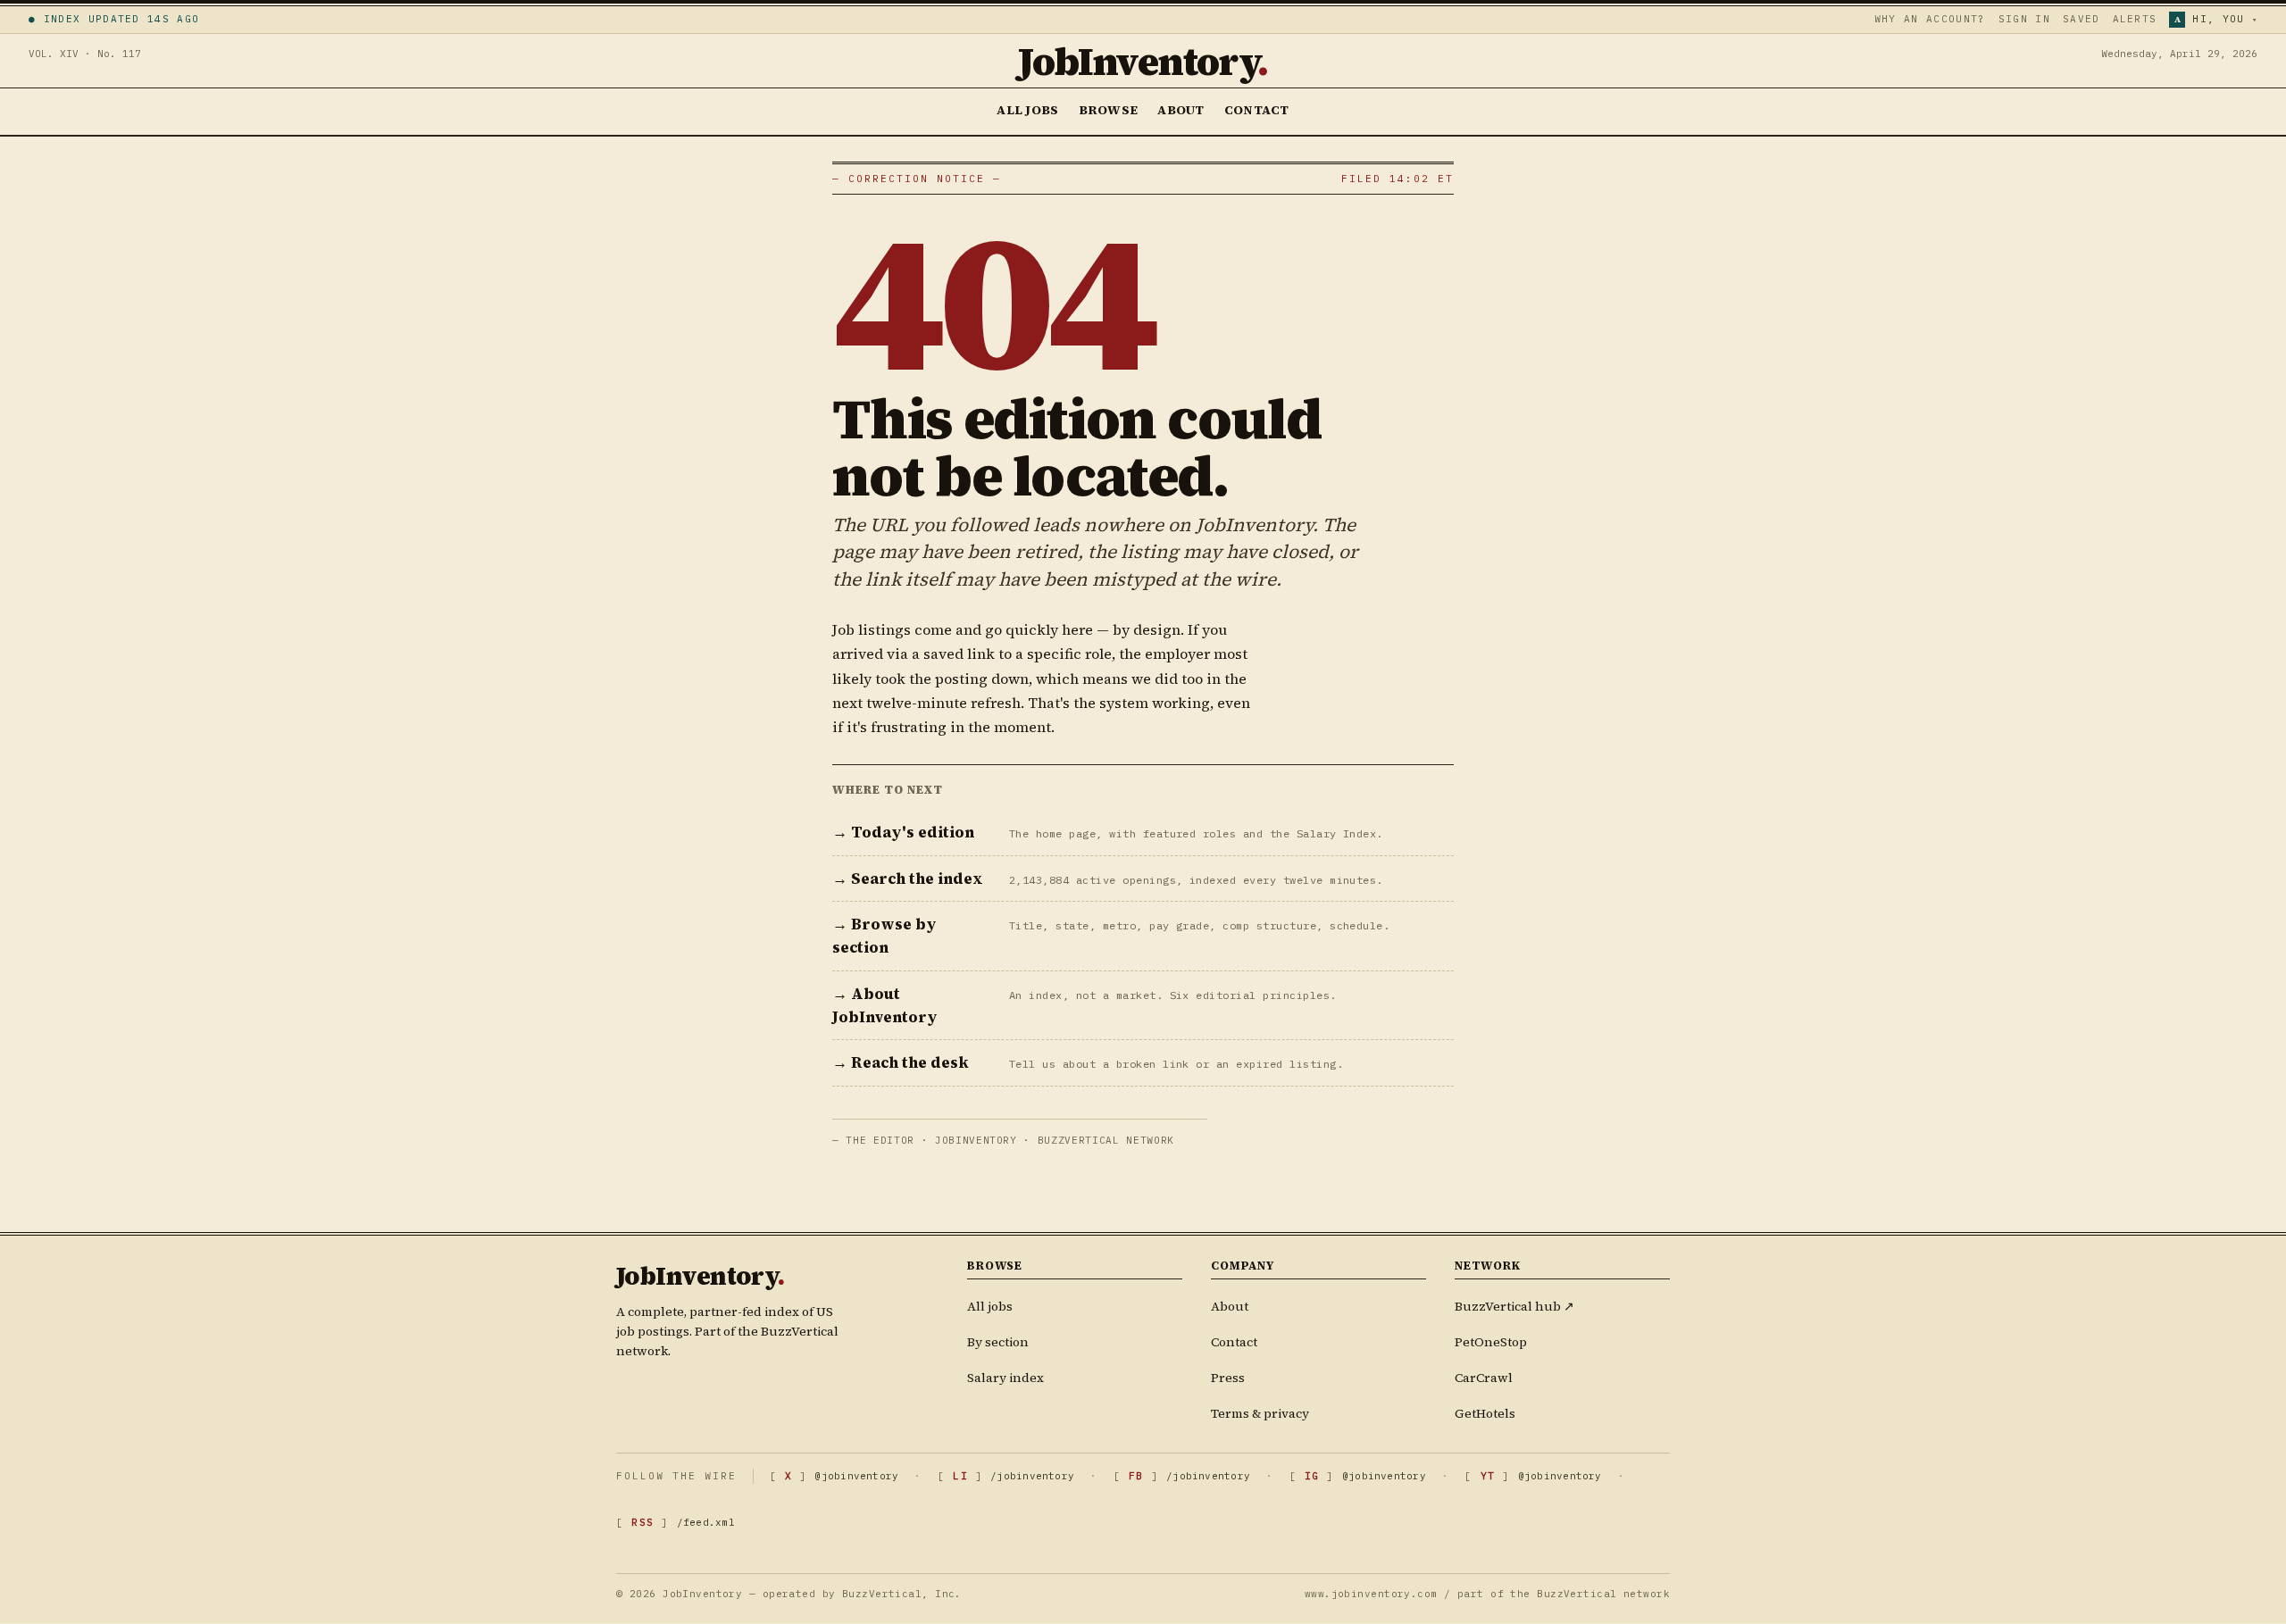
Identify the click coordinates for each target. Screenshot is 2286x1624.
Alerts (2135, 19)
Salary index (1005, 1378)
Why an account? (1930, 19)
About (1181, 110)
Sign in (2024, 19)
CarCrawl (1484, 1378)
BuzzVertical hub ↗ (1514, 1306)
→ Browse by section (884, 936)
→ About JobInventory (885, 1005)
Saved (2082, 19)
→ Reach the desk (901, 1062)
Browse (1109, 110)
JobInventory (1143, 61)
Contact (1257, 110)
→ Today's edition (903, 832)
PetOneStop (1491, 1342)
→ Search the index (908, 879)
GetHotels (1485, 1413)
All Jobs (1027, 110)
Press (1228, 1378)
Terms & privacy (1260, 1413)
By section (998, 1342)
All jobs (990, 1306)
